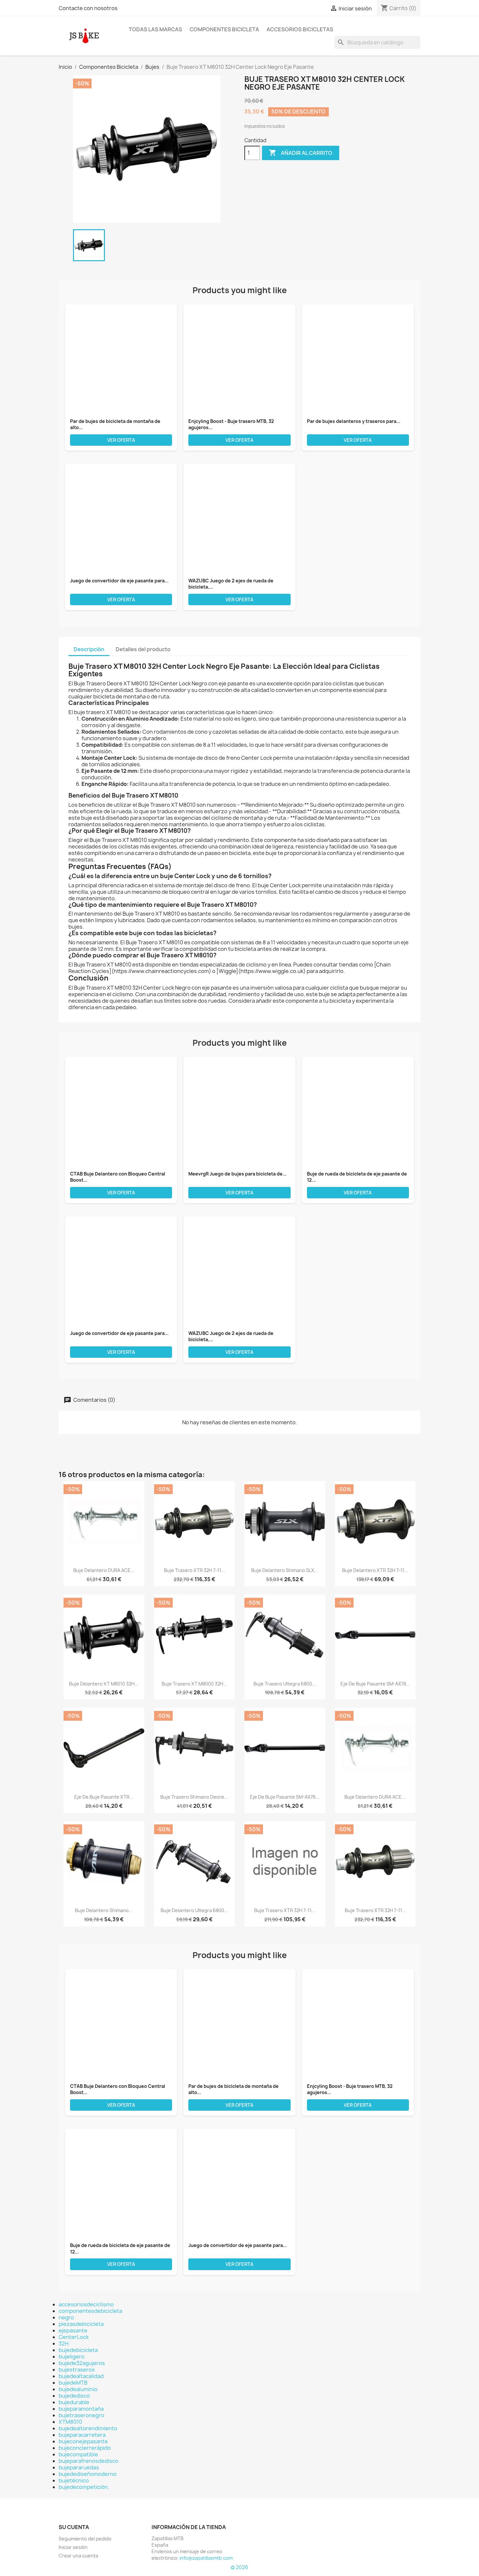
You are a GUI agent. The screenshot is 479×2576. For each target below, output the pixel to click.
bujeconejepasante (83, 2441)
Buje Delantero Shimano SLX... (285, 1570)
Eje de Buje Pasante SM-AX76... (285, 1797)
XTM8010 (70, 2422)
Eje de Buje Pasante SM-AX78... (375, 1684)
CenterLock (74, 2337)
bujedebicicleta (78, 2350)
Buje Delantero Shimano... (104, 1910)
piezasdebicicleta (81, 2324)
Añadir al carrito (301, 153)
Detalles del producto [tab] (143, 649)
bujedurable (74, 2402)
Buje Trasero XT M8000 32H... (194, 1684)
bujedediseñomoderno (88, 2474)
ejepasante (73, 2330)
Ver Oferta (121, 440)
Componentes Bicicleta (224, 29)
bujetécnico (74, 2480)
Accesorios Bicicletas (300, 29)
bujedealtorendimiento (88, 2428)
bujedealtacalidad (81, 2376)
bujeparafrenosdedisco (88, 2461)
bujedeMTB (73, 2383)
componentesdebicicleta (90, 2311)
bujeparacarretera (82, 2435)
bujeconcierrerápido (85, 2448)
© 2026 (239, 2567)
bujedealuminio (78, 2389)
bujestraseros (77, 2370)
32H (64, 2344)
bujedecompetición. (84, 2487)
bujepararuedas (79, 2467)
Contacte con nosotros (88, 8)
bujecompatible (78, 2454)
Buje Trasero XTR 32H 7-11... (194, 1570)
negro (66, 2317)
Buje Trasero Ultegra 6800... (285, 1684)
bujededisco (74, 2396)
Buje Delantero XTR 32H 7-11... (375, 1570)
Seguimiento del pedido (85, 2539)
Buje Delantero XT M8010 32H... (104, 1684)
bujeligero (72, 2357)
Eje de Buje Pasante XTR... (104, 1797)
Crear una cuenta (78, 2556)
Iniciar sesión (73, 2547)
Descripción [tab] (89, 649)
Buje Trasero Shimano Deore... (194, 1797)
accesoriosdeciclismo (86, 2304)
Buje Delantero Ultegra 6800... (194, 1910)
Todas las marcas (155, 29)
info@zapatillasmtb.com (206, 2558)
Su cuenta (74, 2527)
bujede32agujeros (82, 2363)
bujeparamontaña (81, 2409)
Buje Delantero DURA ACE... (104, 1570)
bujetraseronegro (81, 2415)
